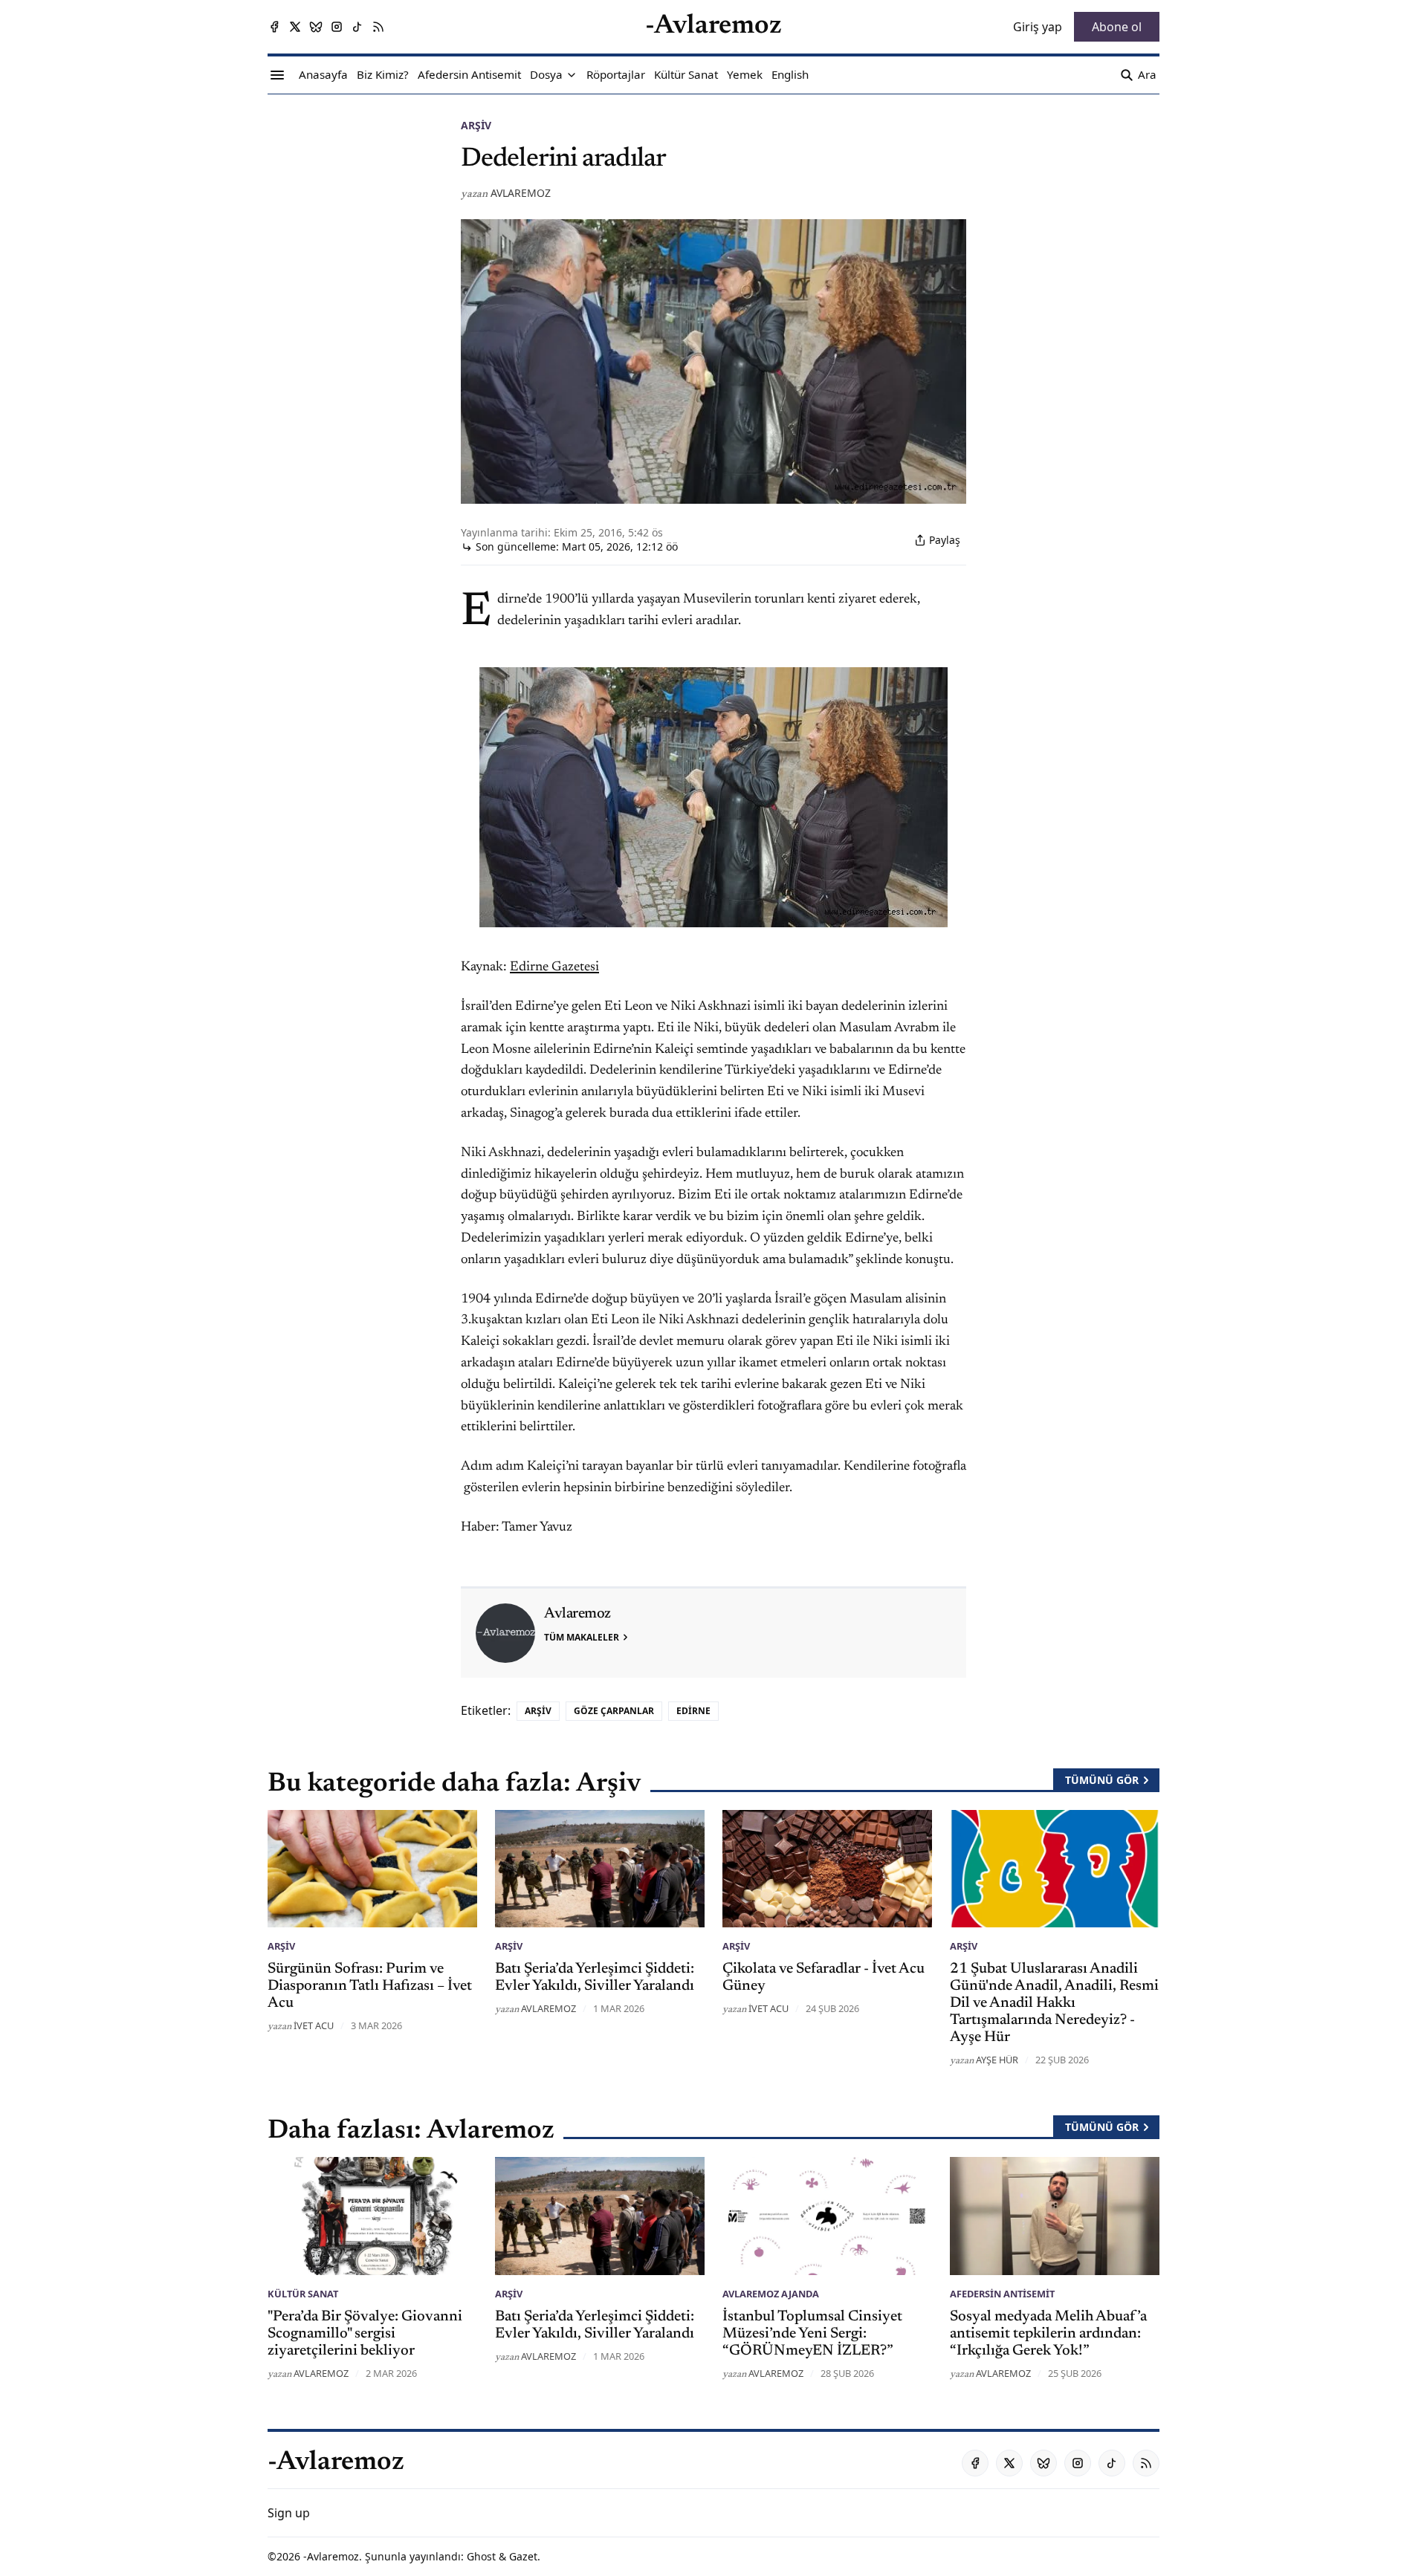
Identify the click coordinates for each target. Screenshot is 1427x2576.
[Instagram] (337, 27)
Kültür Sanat (303, 2294)
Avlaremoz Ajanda (771, 2294)
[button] (546, 75)
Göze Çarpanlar (614, 1711)
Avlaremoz (521, 193)
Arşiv (476, 125)
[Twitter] (295, 27)
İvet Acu (314, 2025)
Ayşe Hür (997, 2060)
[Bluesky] (316, 27)
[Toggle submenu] (572, 75)
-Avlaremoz (331, 2556)
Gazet (523, 2556)
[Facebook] (274, 27)
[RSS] (378, 27)
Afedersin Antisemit (1002, 2294)
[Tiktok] (357, 27)
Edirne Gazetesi (554, 967)
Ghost (481, 2556)
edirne (693, 1711)
